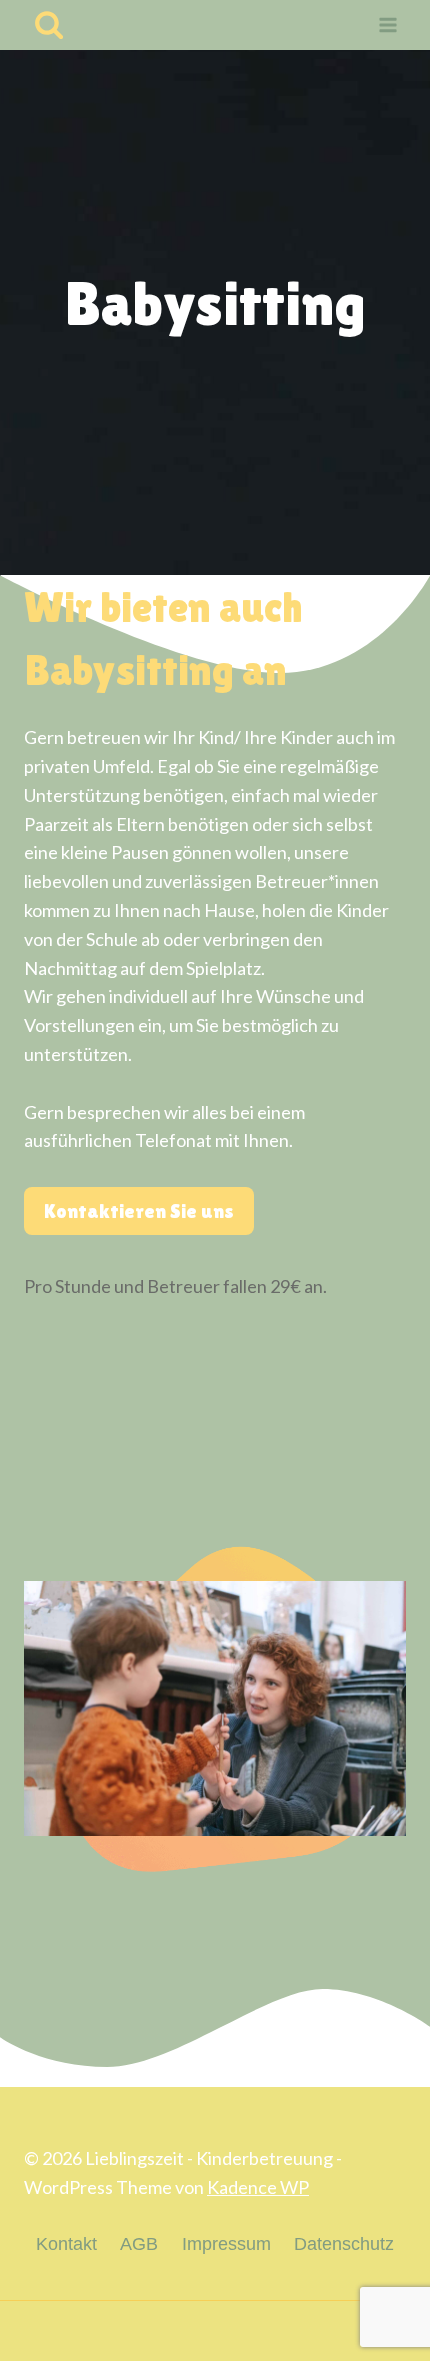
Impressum (226, 2244)
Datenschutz (344, 2244)
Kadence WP (258, 2187)
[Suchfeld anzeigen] (49, 25)
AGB (139, 2244)
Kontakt (66, 2244)
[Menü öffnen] (387, 25)
